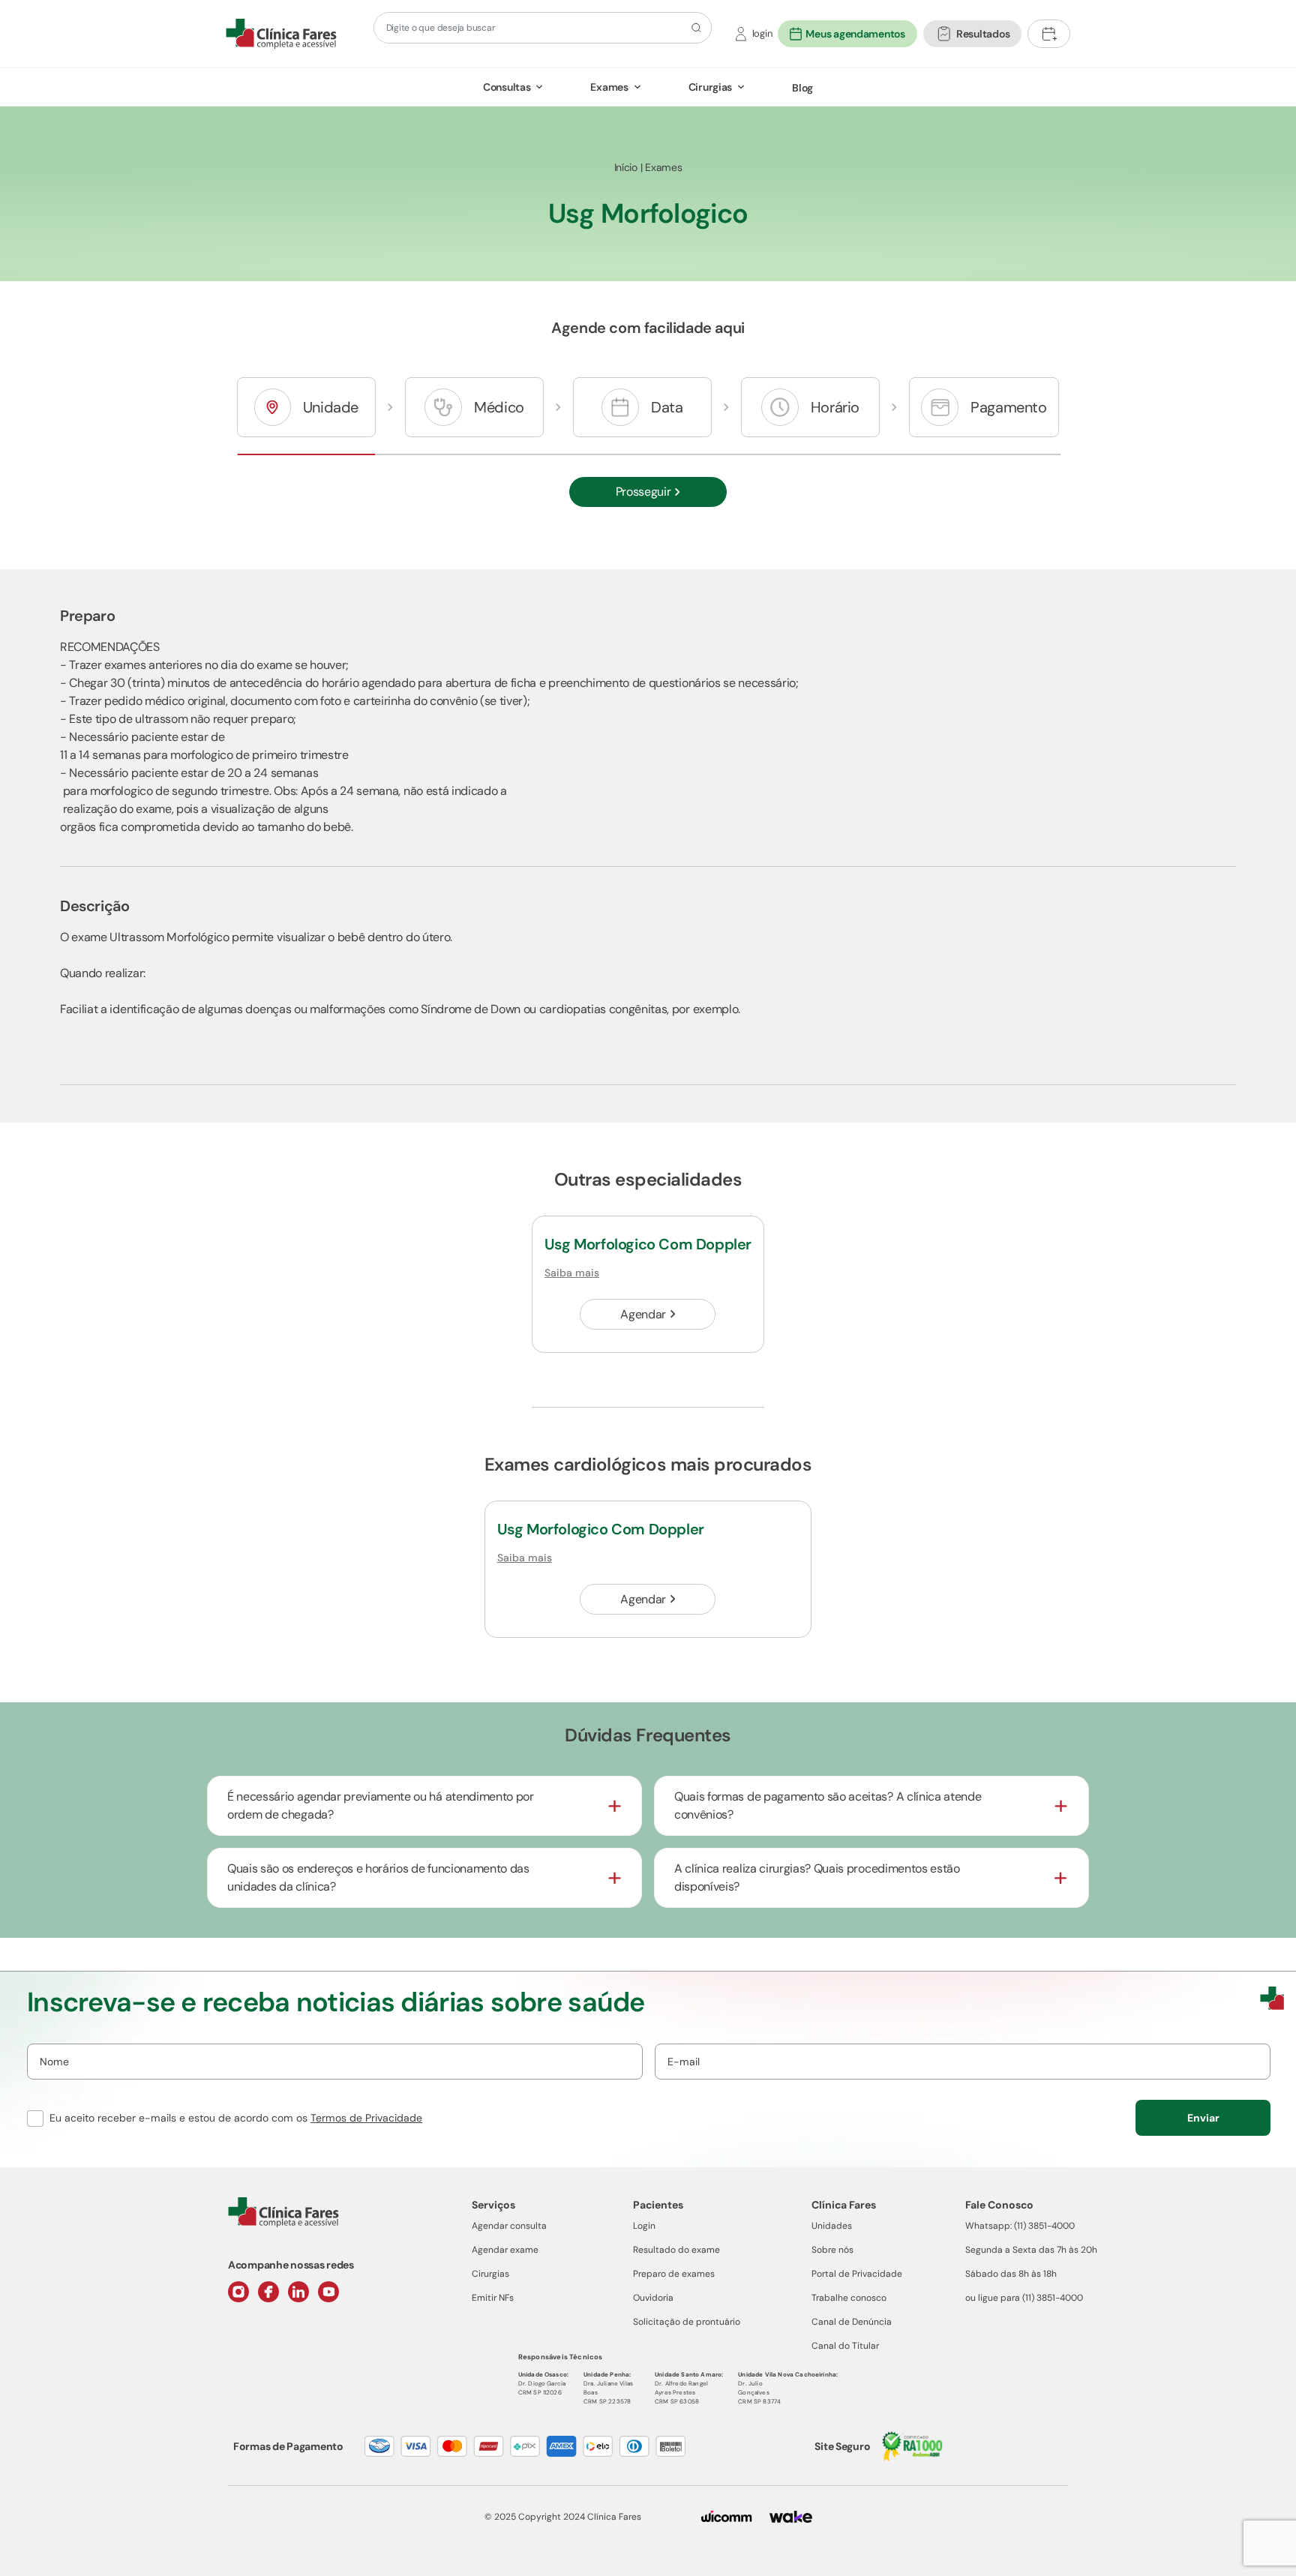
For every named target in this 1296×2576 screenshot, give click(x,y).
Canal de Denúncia (852, 2322)
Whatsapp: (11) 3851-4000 (1020, 2226)
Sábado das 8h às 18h (1011, 2274)
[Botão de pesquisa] (694, 28)
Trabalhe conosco (849, 2298)
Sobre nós (832, 2250)
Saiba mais (572, 1273)
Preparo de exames (674, 2274)
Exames (609, 87)
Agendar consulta (509, 2226)
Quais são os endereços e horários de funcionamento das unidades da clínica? (378, 1877)
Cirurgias (710, 87)
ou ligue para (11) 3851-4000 (1024, 2298)
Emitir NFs (493, 2298)
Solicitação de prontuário (687, 2322)
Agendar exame (505, 2250)
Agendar (643, 1314)
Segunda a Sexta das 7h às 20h (1031, 2250)
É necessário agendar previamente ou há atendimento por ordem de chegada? (381, 1805)
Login (644, 2226)
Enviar (1203, 2118)
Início (626, 167)
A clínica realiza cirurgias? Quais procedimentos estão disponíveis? (817, 1877)
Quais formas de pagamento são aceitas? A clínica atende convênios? (828, 1805)
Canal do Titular (845, 2346)
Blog (802, 88)
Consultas (507, 87)
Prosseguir (643, 492)
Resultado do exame (676, 2250)
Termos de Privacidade (366, 2118)
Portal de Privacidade (857, 2274)
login (762, 33)
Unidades (832, 2226)
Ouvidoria (653, 2298)
